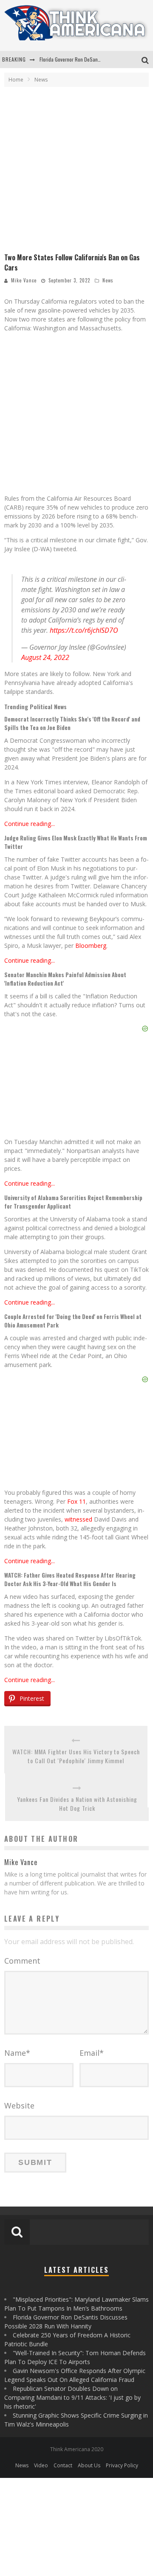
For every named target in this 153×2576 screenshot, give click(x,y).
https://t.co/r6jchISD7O (84, 630)
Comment (22, 1961)
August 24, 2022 (45, 657)
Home (16, 80)
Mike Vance (24, 280)
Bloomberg (91, 946)
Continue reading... (30, 824)
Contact (63, 2465)
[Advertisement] (76, 172)
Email (92, 2053)
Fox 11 (76, 1501)
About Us (89, 2465)
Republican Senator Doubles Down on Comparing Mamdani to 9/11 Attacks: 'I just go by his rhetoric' (72, 2397)
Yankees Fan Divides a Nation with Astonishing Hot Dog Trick (77, 1804)
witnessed (78, 1519)
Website (19, 2105)
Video (41, 2465)
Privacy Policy (122, 2465)
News (108, 280)
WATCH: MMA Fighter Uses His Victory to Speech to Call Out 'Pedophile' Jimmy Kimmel (76, 1756)
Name (17, 2053)
